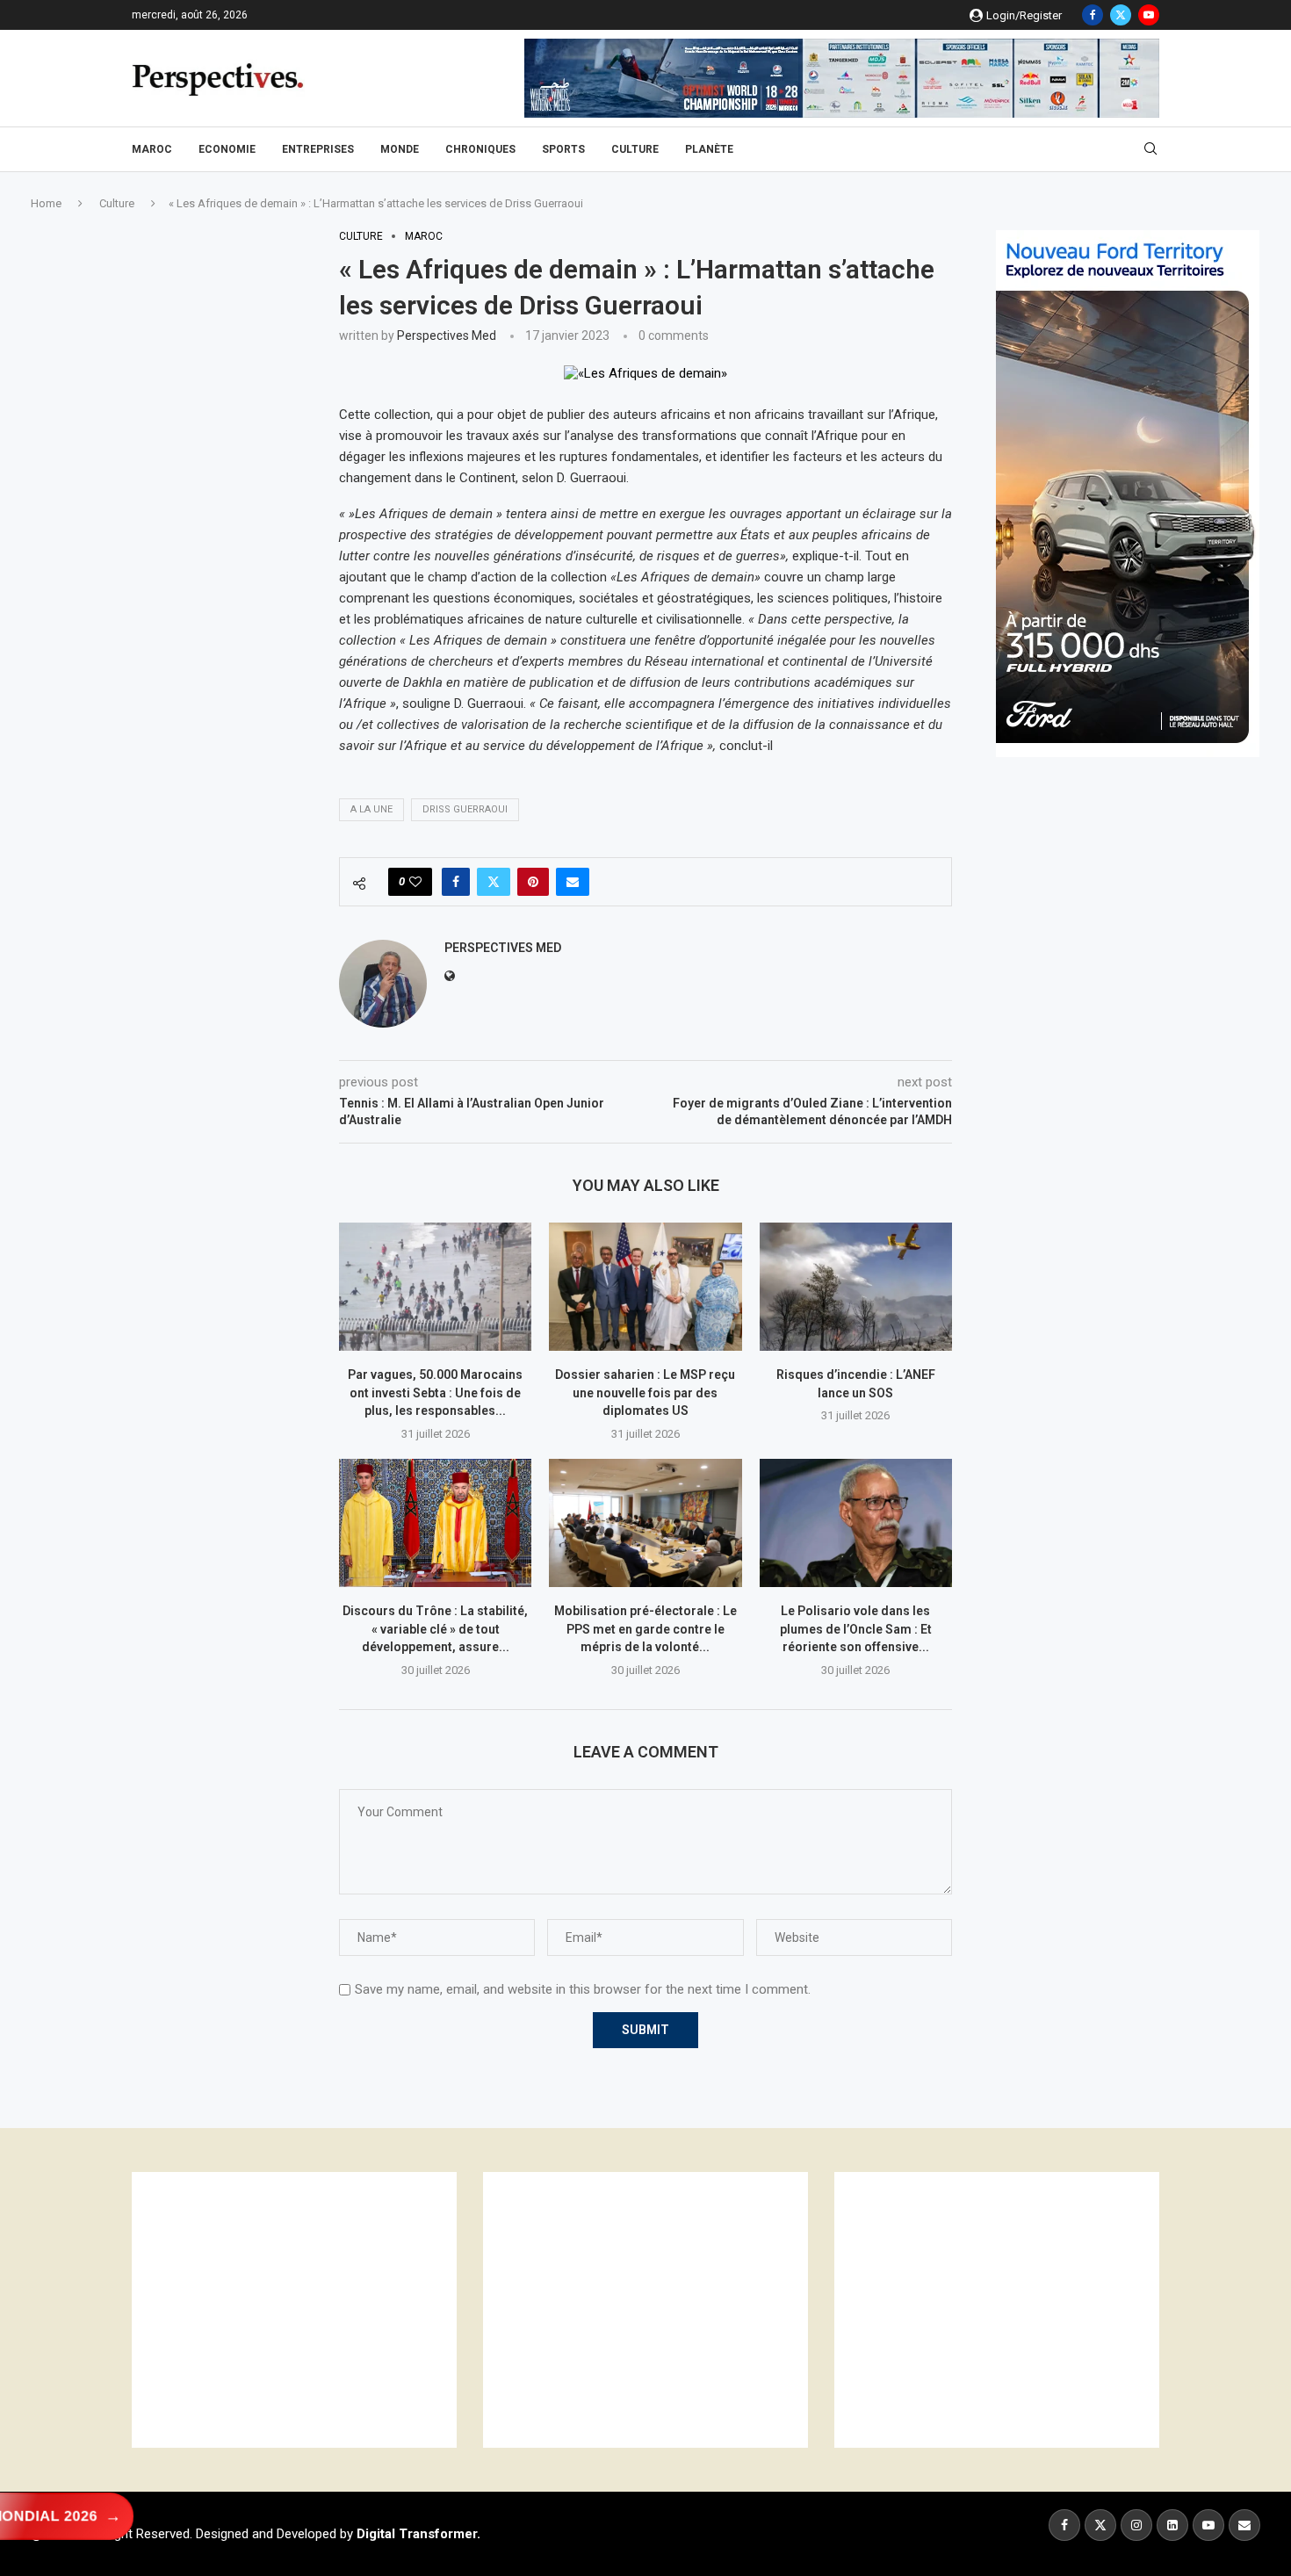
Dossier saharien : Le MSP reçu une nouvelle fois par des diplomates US (645, 1393)
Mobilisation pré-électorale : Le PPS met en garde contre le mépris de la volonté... (645, 1629)
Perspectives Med (447, 336)
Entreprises (318, 149)
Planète (709, 149)
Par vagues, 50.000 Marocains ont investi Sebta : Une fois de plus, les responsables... (435, 1393)
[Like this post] (415, 882)
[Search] (1150, 149)
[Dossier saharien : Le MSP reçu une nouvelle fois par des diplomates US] (645, 1287)
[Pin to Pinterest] (533, 882)
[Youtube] (1149, 15)
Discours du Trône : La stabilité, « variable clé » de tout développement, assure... (435, 1629)
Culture (635, 149)
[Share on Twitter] (494, 882)
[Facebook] (1093, 15)
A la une (371, 809)
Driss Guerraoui (465, 809)
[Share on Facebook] (456, 882)
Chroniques (480, 149)
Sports (563, 149)
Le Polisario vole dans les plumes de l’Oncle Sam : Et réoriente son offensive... (856, 1629)
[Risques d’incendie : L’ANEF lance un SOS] (856, 1287)
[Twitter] (1121, 15)
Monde (400, 149)
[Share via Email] (573, 882)
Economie (227, 149)
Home (46, 203)
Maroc (152, 149)
